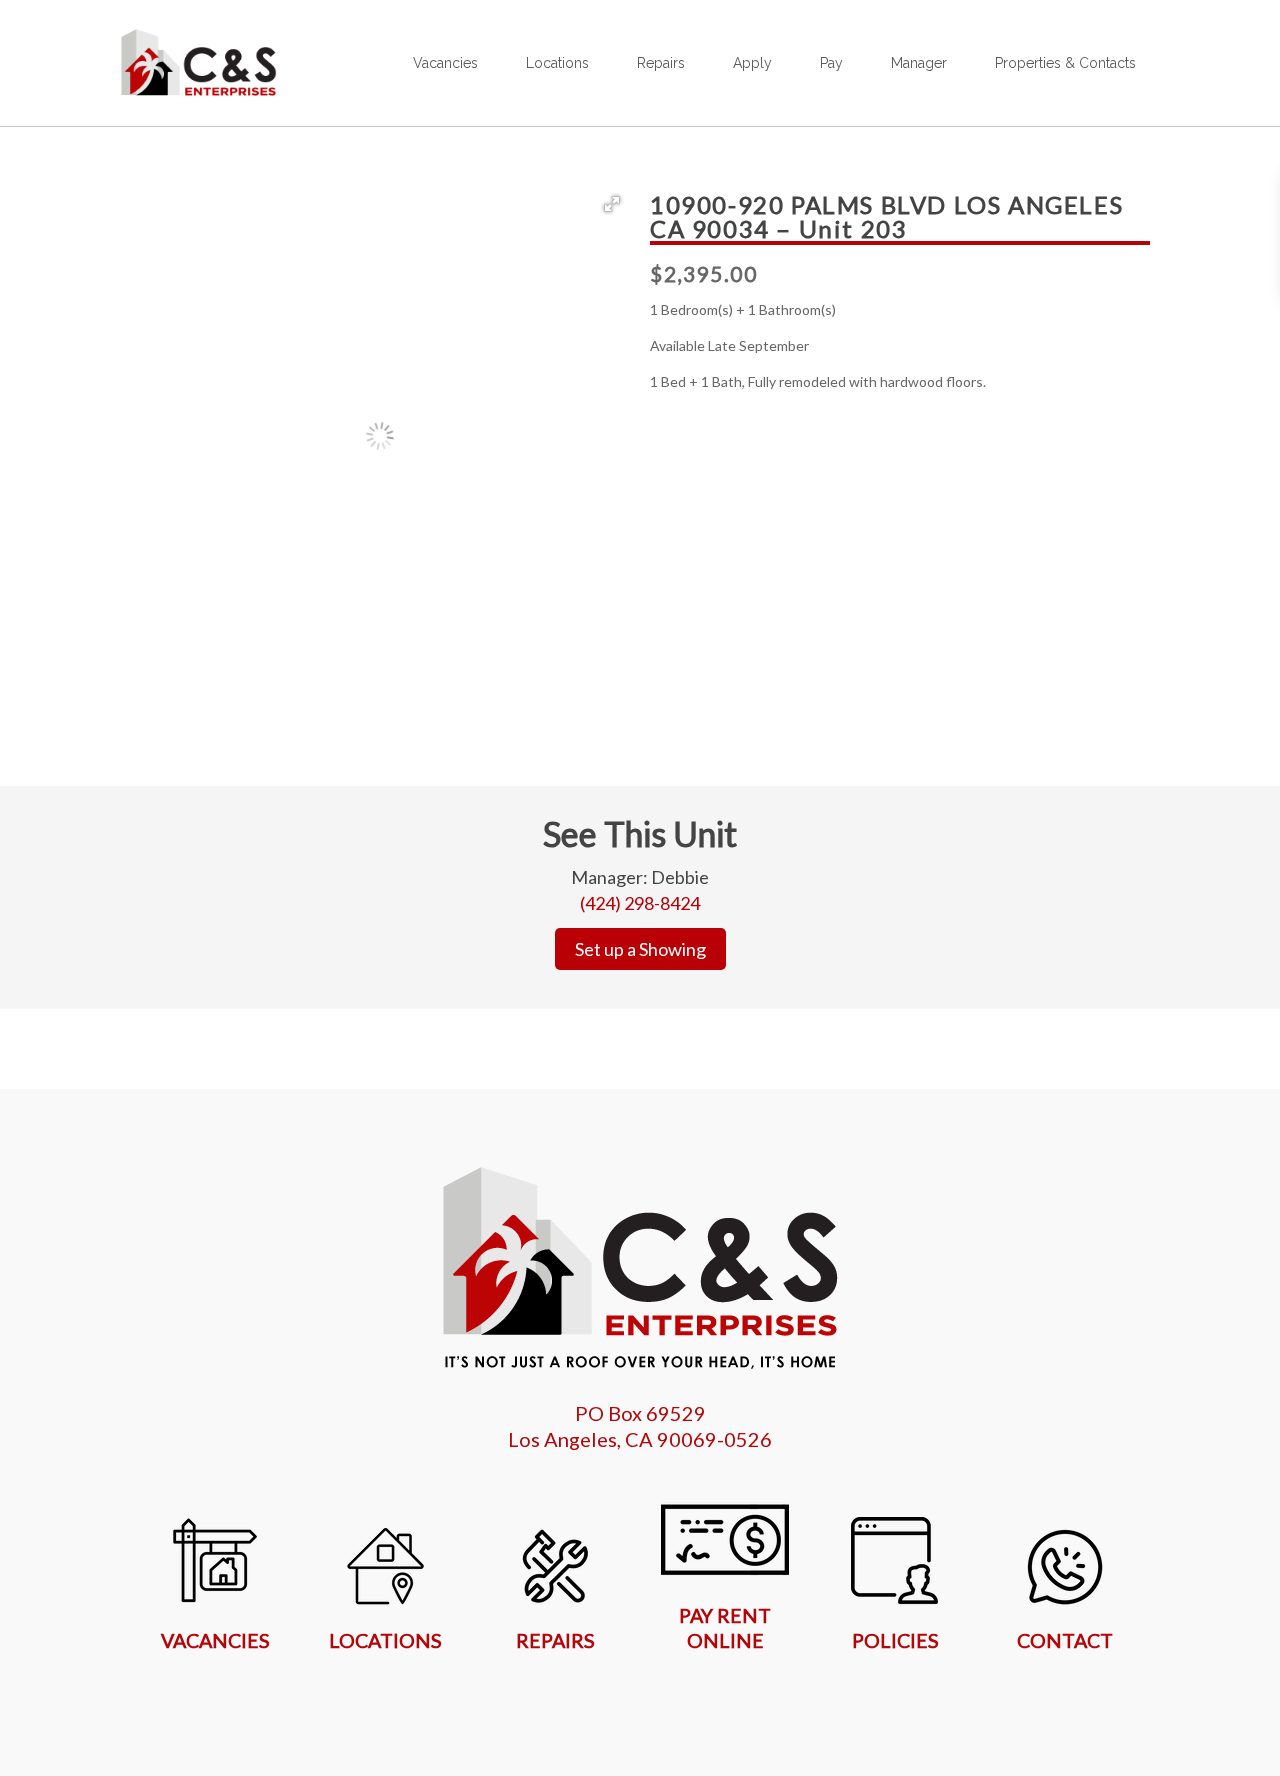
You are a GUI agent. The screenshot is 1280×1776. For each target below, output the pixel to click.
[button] (612, 204)
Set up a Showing (640, 949)
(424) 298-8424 (640, 903)
